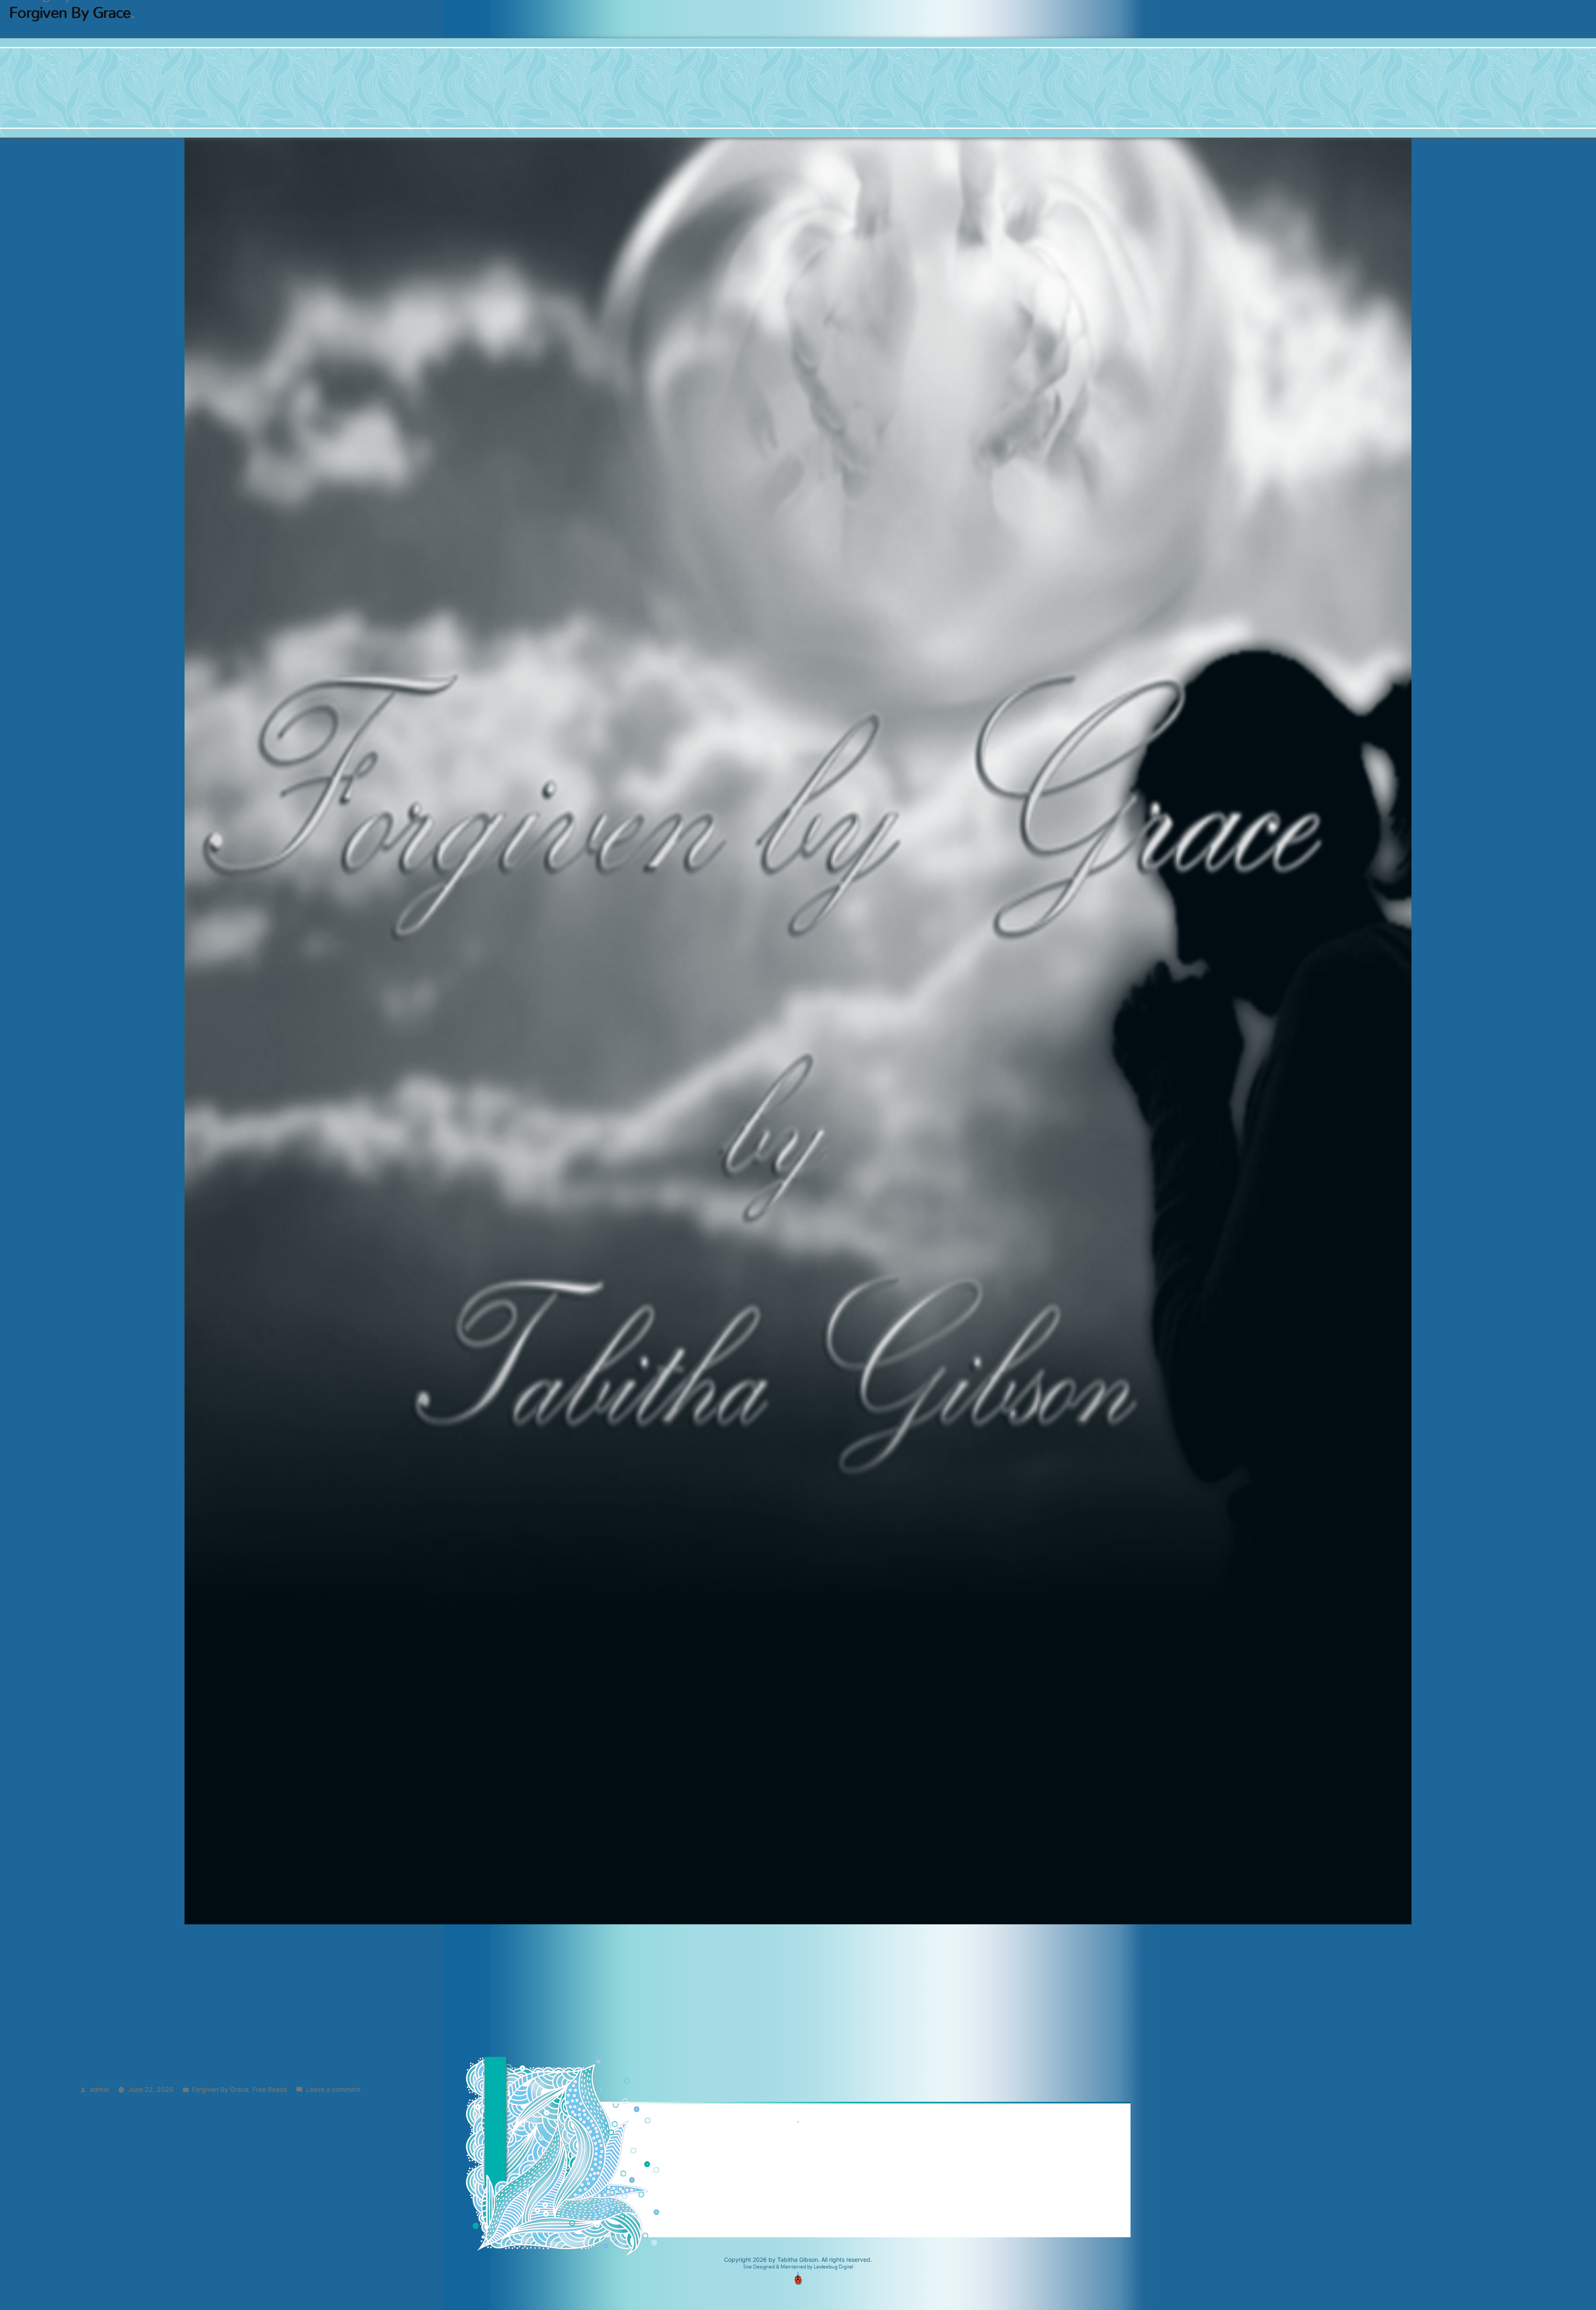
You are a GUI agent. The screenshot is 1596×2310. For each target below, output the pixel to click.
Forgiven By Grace (220, 2090)
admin (99, 2090)
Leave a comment (333, 2090)
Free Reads (270, 2090)
